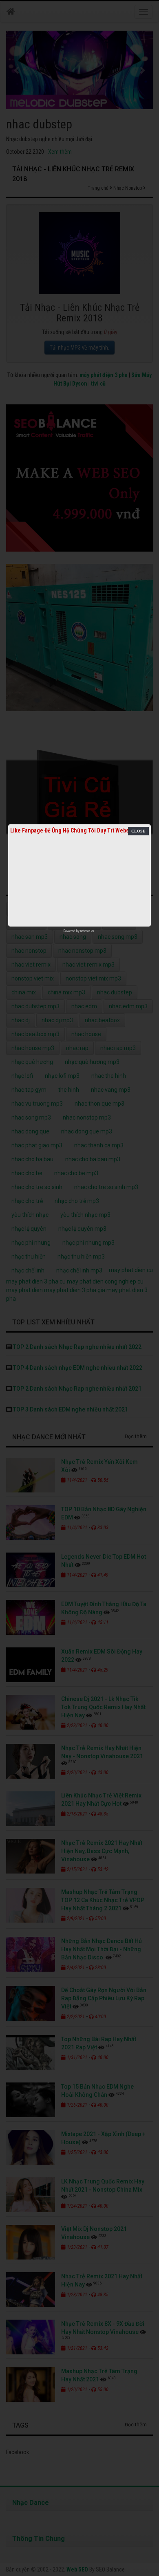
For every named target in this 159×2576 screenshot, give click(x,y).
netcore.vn (87, 931)
